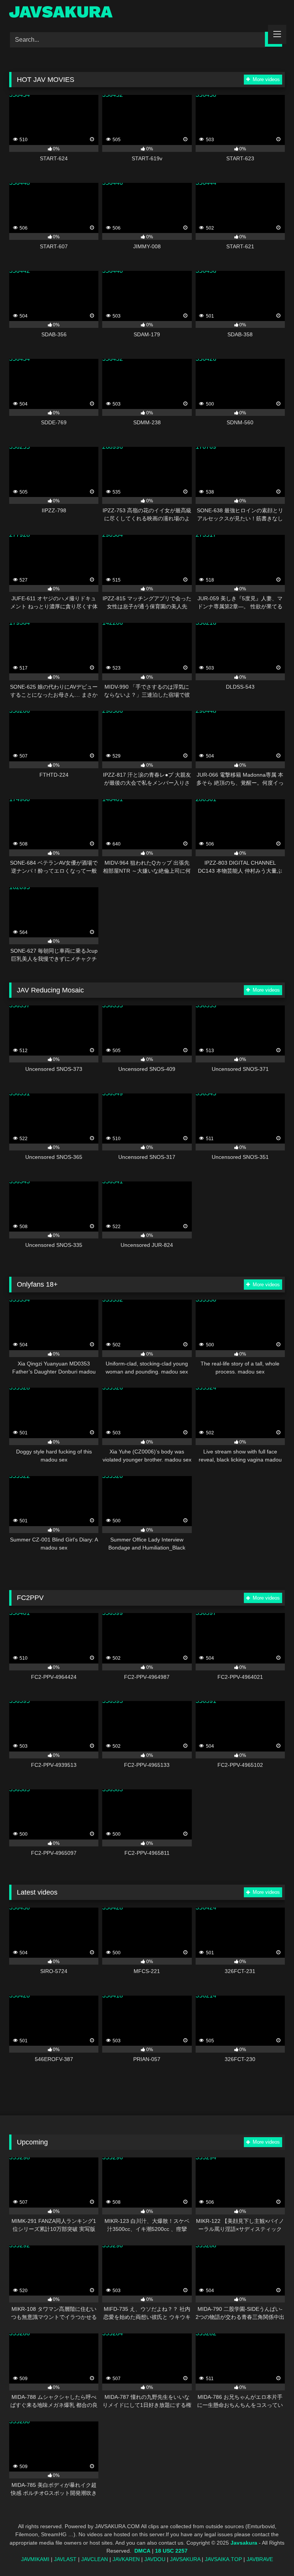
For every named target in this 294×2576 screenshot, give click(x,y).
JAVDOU (155, 2559)
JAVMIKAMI (35, 2559)
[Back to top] (270, 2553)
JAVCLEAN (95, 2559)
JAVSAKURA (185, 2559)
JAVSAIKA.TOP (223, 2559)
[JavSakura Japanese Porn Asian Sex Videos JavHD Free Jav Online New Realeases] (147, 13)
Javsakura (244, 2543)
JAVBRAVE (260, 2559)
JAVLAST (65, 2559)
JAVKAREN (126, 2559)
